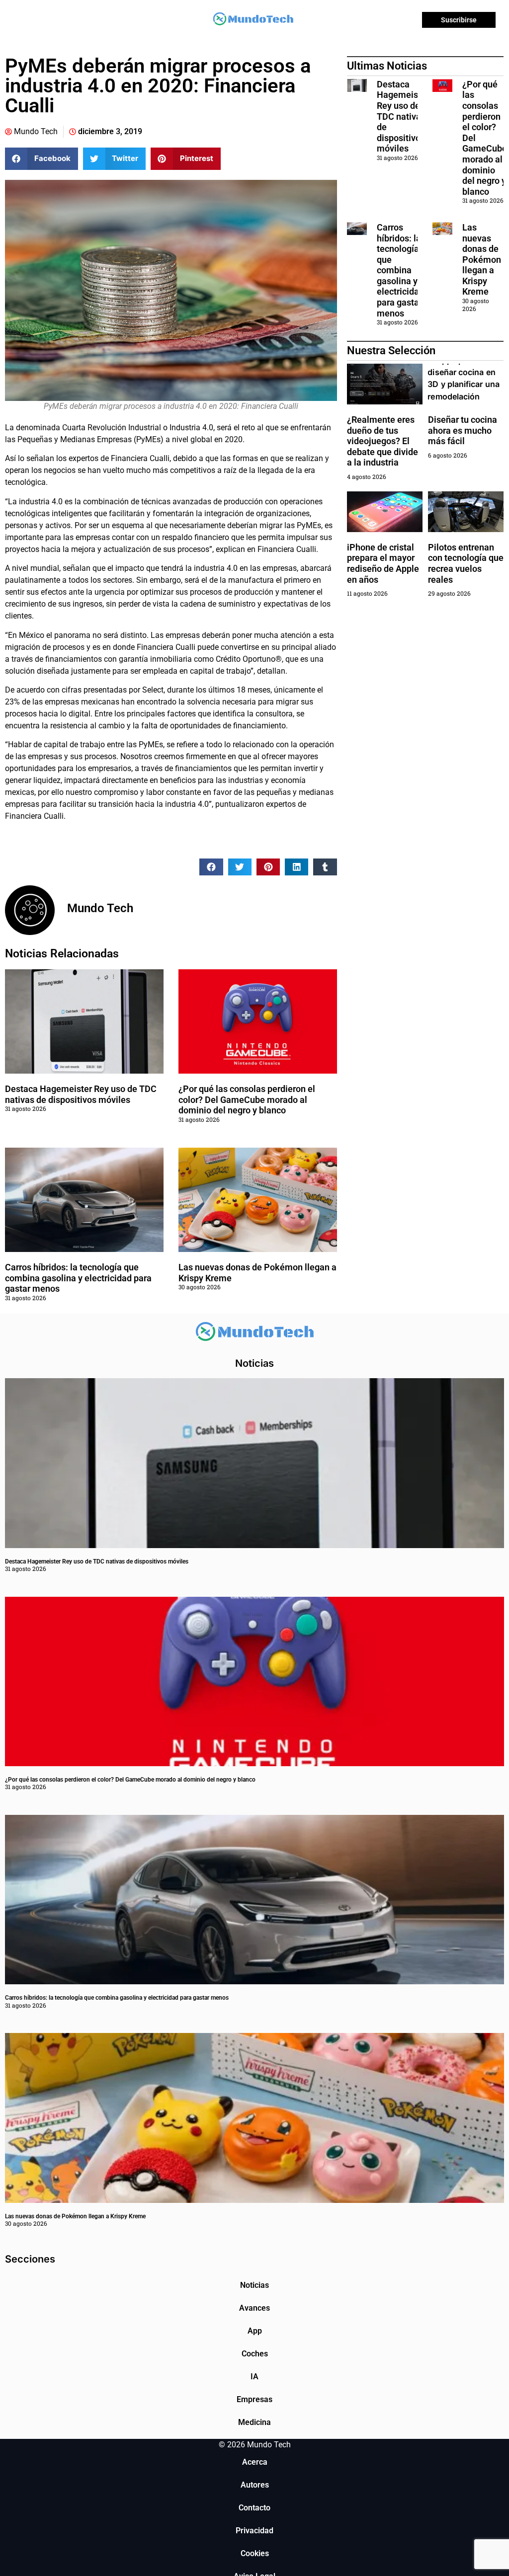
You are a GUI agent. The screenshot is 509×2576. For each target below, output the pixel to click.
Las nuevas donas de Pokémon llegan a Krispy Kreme (482, 260)
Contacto (254, 2508)
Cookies (255, 2553)
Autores (255, 2485)
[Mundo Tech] (253, 20)
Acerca (255, 2462)
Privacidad (254, 2531)
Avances (254, 2308)
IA (254, 2377)
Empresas (254, 2399)
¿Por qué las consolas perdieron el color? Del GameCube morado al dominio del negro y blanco (247, 1099)
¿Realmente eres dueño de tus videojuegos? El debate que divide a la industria (382, 441)
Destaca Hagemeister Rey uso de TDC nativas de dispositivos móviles (81, 1094)
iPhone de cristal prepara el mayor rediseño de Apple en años (383, 563)
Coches (255, 2354)
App (255, 2331)
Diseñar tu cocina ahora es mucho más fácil (463, 430)
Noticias (254, 2285)
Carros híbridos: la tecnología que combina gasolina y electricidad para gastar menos (78, 1278)
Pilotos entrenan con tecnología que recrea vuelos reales (466, 563)
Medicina (254, 2422)
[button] (42, 159)
